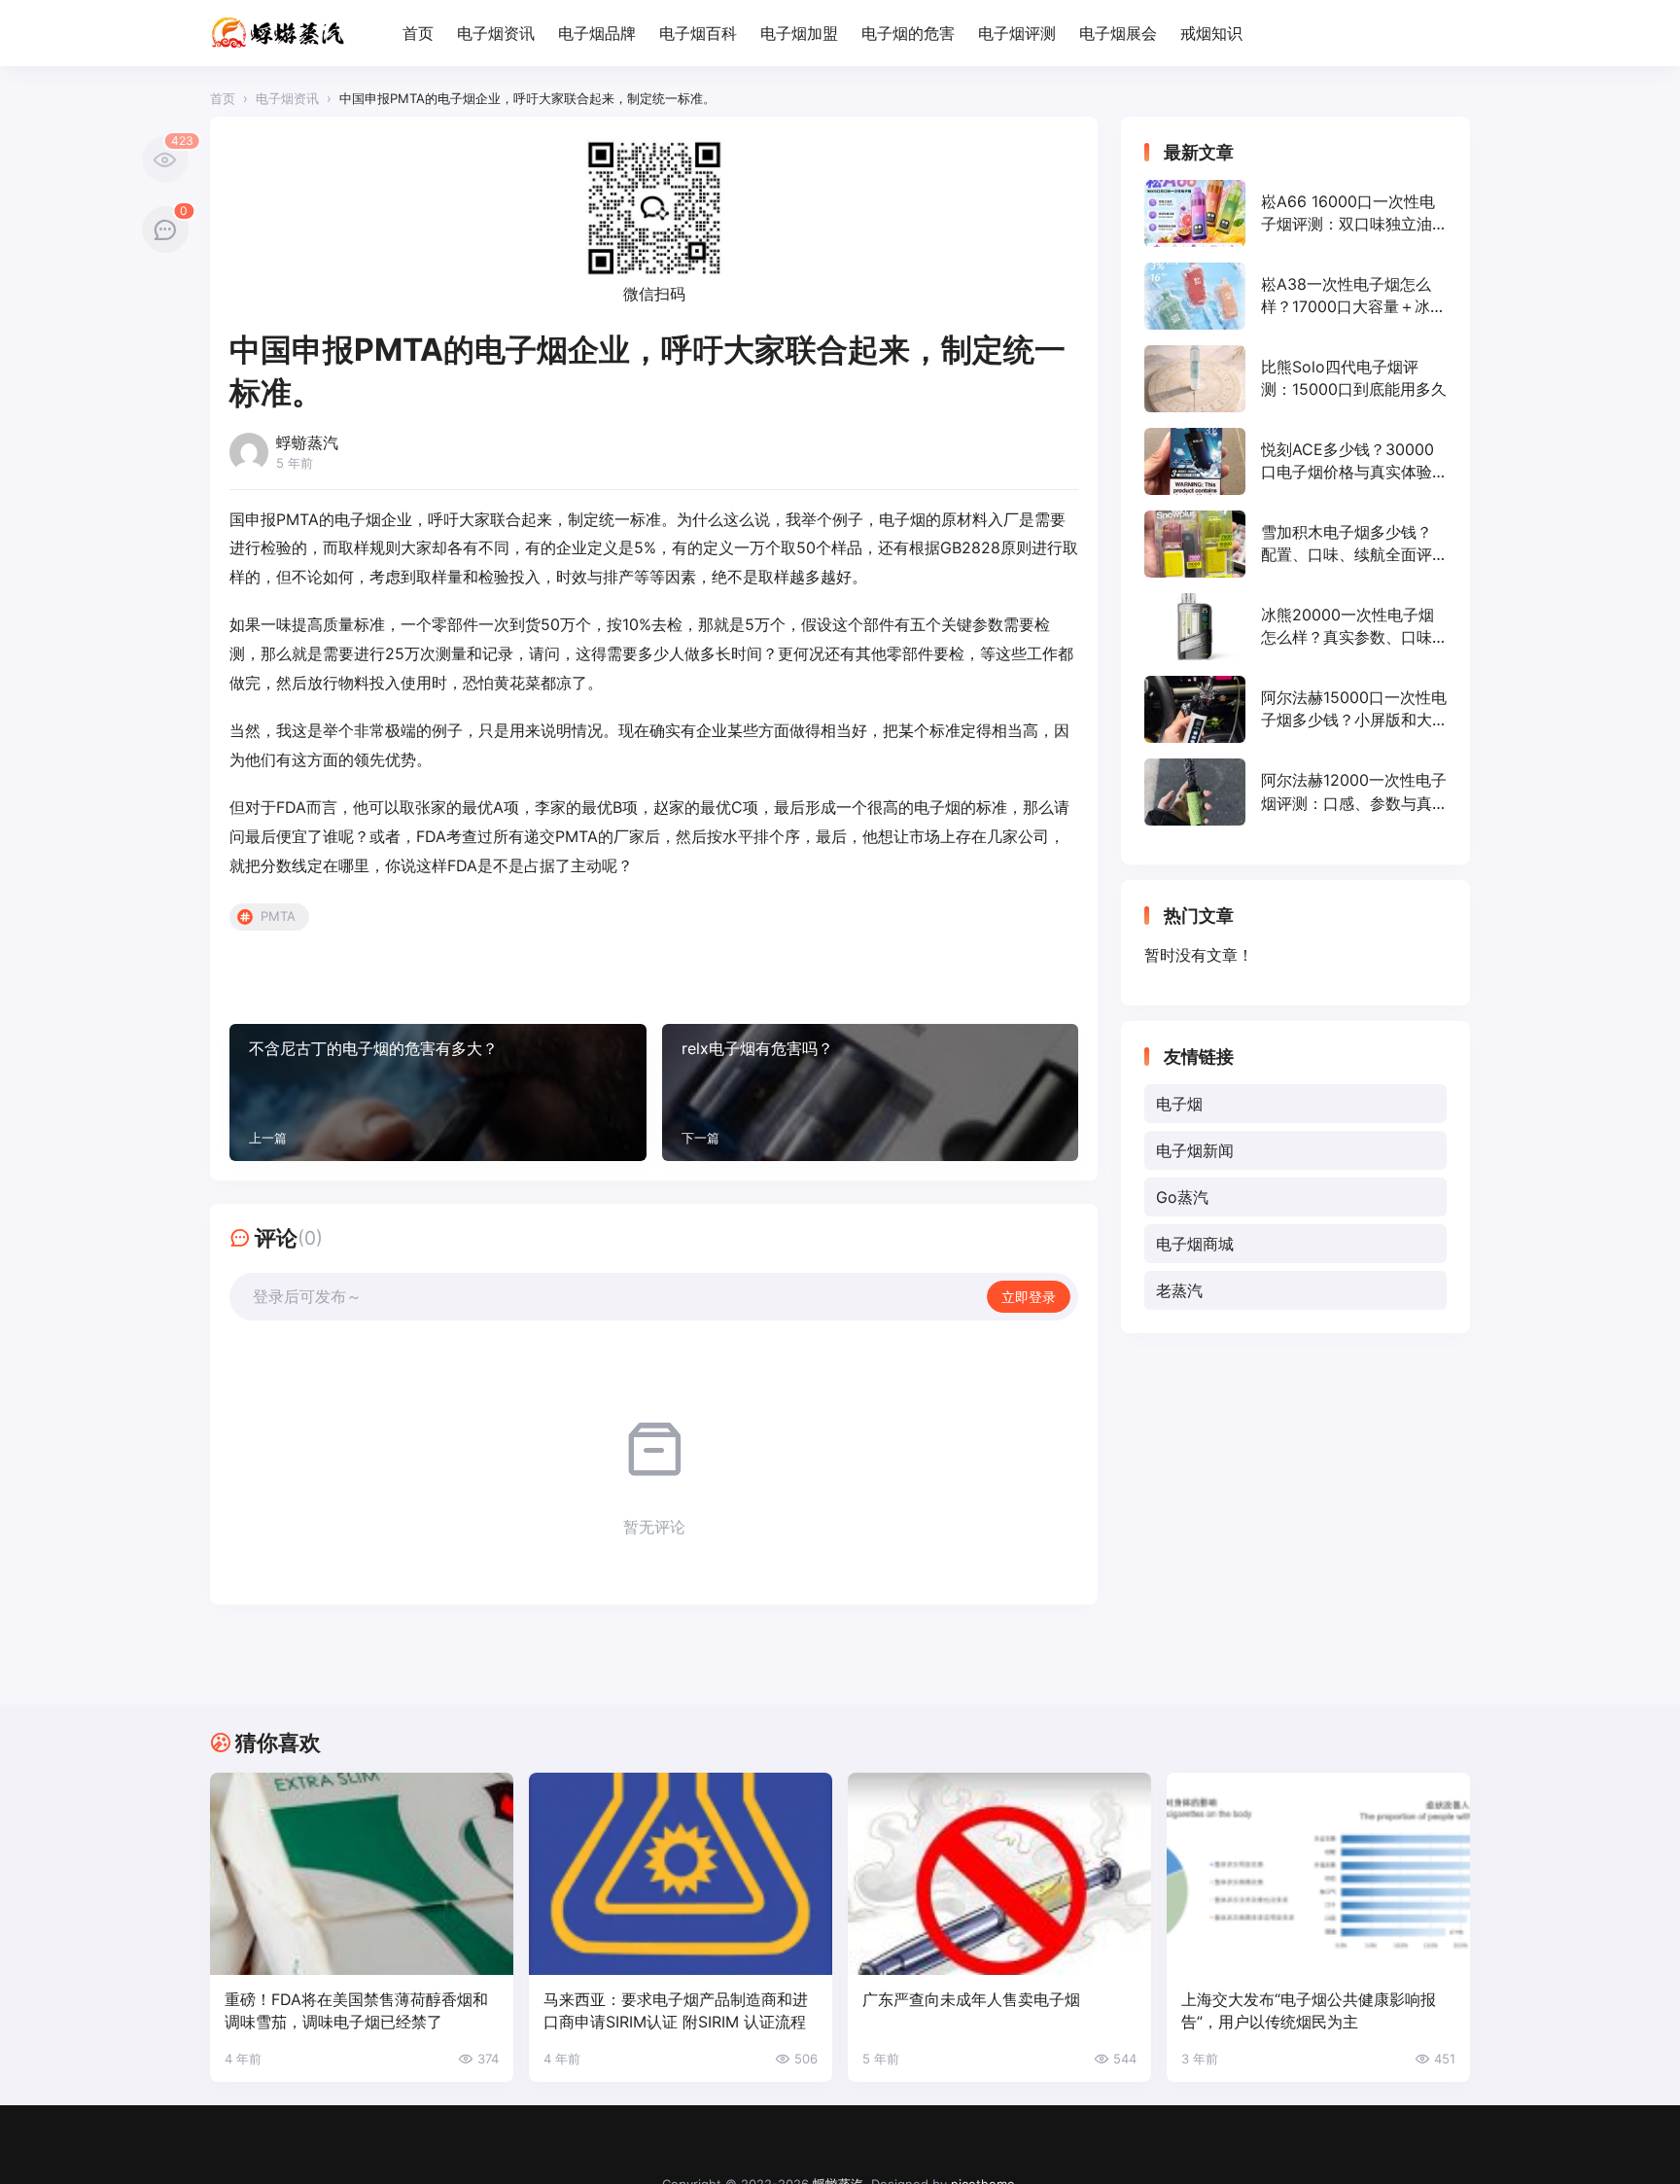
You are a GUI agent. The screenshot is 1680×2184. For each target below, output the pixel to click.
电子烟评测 (1017, 33)
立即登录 (1029, 1297)
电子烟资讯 (496, 33)
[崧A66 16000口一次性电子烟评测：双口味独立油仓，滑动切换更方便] (1295, 213)
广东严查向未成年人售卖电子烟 (971, 1999)
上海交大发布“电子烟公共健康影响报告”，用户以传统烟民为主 (1309, 2010)
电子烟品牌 (597, 33)
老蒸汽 (1179, 1290)
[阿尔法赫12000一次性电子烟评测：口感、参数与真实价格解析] (1295, 792)
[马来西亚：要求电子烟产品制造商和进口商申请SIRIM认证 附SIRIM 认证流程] (681, 1874)
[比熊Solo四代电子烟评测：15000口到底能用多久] (1295, 379)
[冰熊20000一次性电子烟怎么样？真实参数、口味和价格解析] (1295, 627)
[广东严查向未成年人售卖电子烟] (999, 1874)
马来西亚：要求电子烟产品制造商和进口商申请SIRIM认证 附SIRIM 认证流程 (676, 2010)
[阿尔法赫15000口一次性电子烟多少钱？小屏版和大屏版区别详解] (1295, 709)
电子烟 (1179, 1104)
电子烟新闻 (1195, 1150)
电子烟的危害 (908, 33)
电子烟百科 (698, 33)
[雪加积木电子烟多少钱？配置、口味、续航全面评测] (1295, 544)
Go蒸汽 (1182, 1197)
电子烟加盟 (799, 33)
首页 (418, 33)
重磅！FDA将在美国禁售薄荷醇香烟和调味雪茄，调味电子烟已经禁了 (356, 2010)
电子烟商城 (1195, 1244)
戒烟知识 (1211, 33)
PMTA (278, 916)
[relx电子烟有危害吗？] (871, 1092)
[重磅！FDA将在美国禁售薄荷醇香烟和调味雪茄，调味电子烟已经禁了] (362, 1874)
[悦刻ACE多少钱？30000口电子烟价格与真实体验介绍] (1295, 461)
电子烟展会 (1118, 33)
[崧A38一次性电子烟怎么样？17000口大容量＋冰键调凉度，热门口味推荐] (1295, 296)
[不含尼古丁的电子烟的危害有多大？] (438, 1092)
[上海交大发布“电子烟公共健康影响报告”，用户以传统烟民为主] (1318, 1874)
